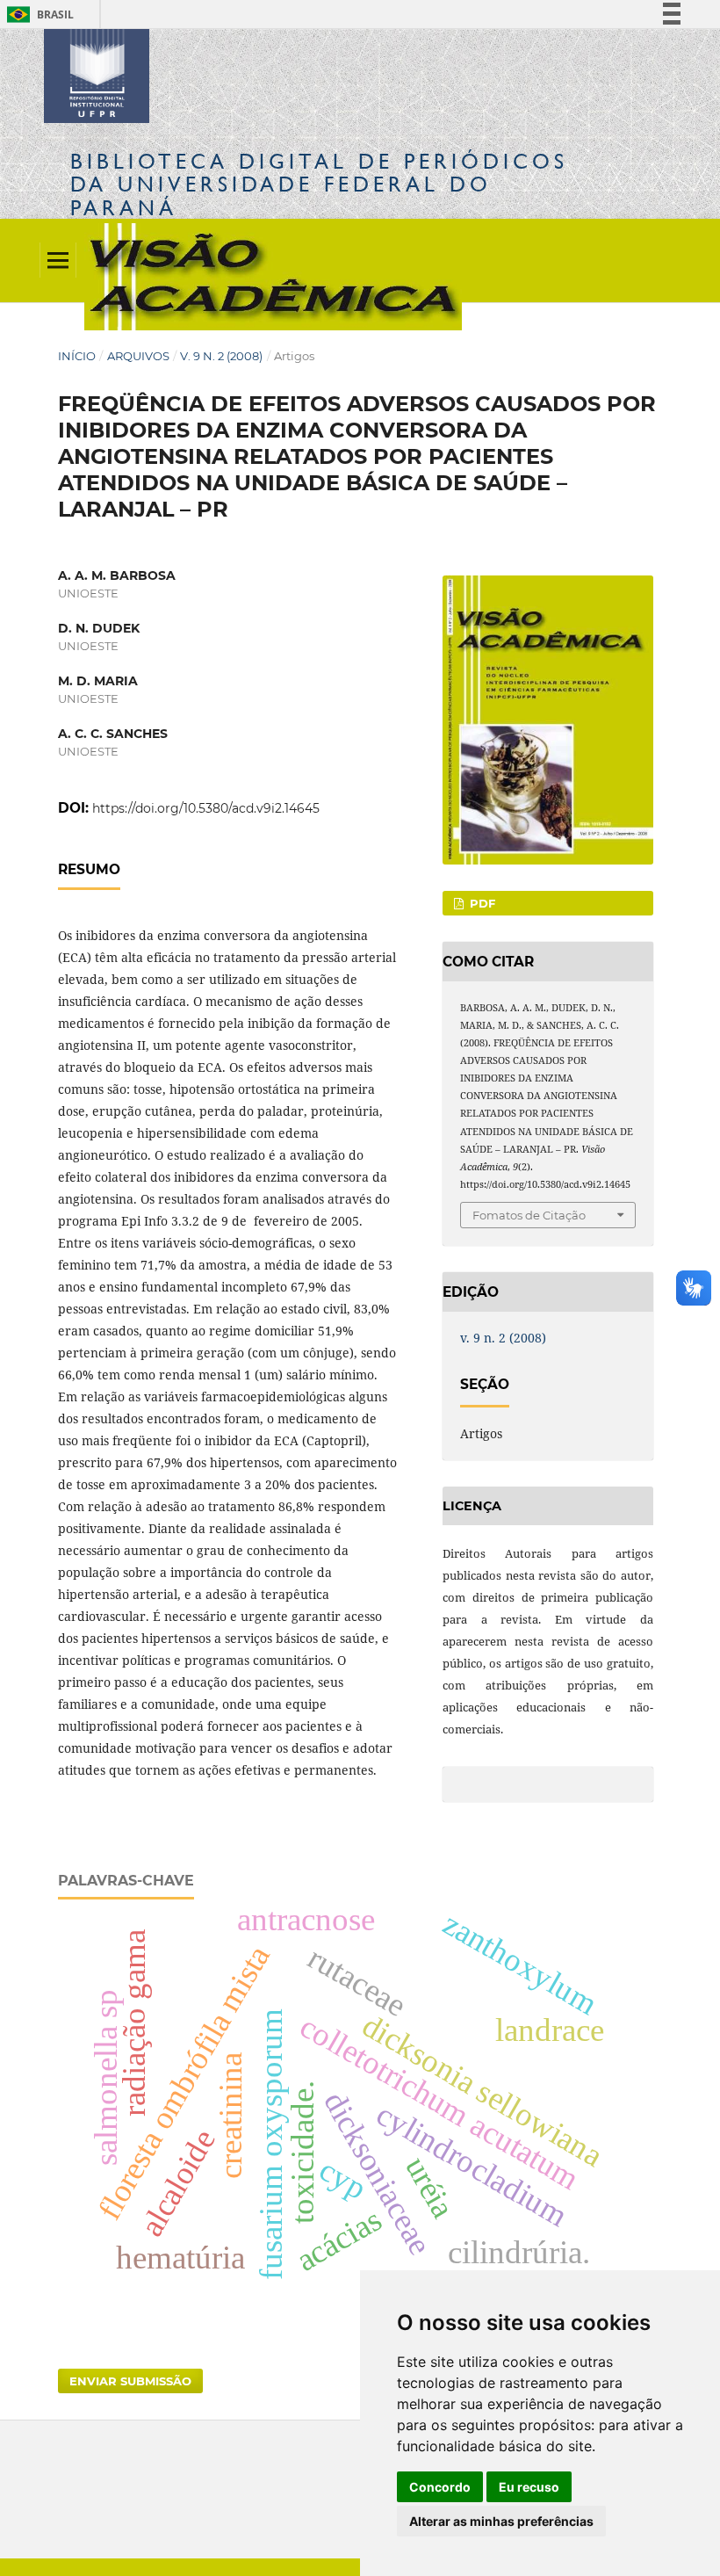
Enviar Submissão (130, 2381)
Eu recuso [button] (529, 2487)
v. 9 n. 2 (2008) (221, 356)
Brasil (37, 14)
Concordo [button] (440, 2487)
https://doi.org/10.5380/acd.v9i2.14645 (206, 808)
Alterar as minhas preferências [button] (501, 2521)
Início (77, 356)
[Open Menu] (58, 260)
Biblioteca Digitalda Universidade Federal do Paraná (319, 184)
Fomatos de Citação (529, 1215)
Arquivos (138, 356)
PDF (481, 903)
